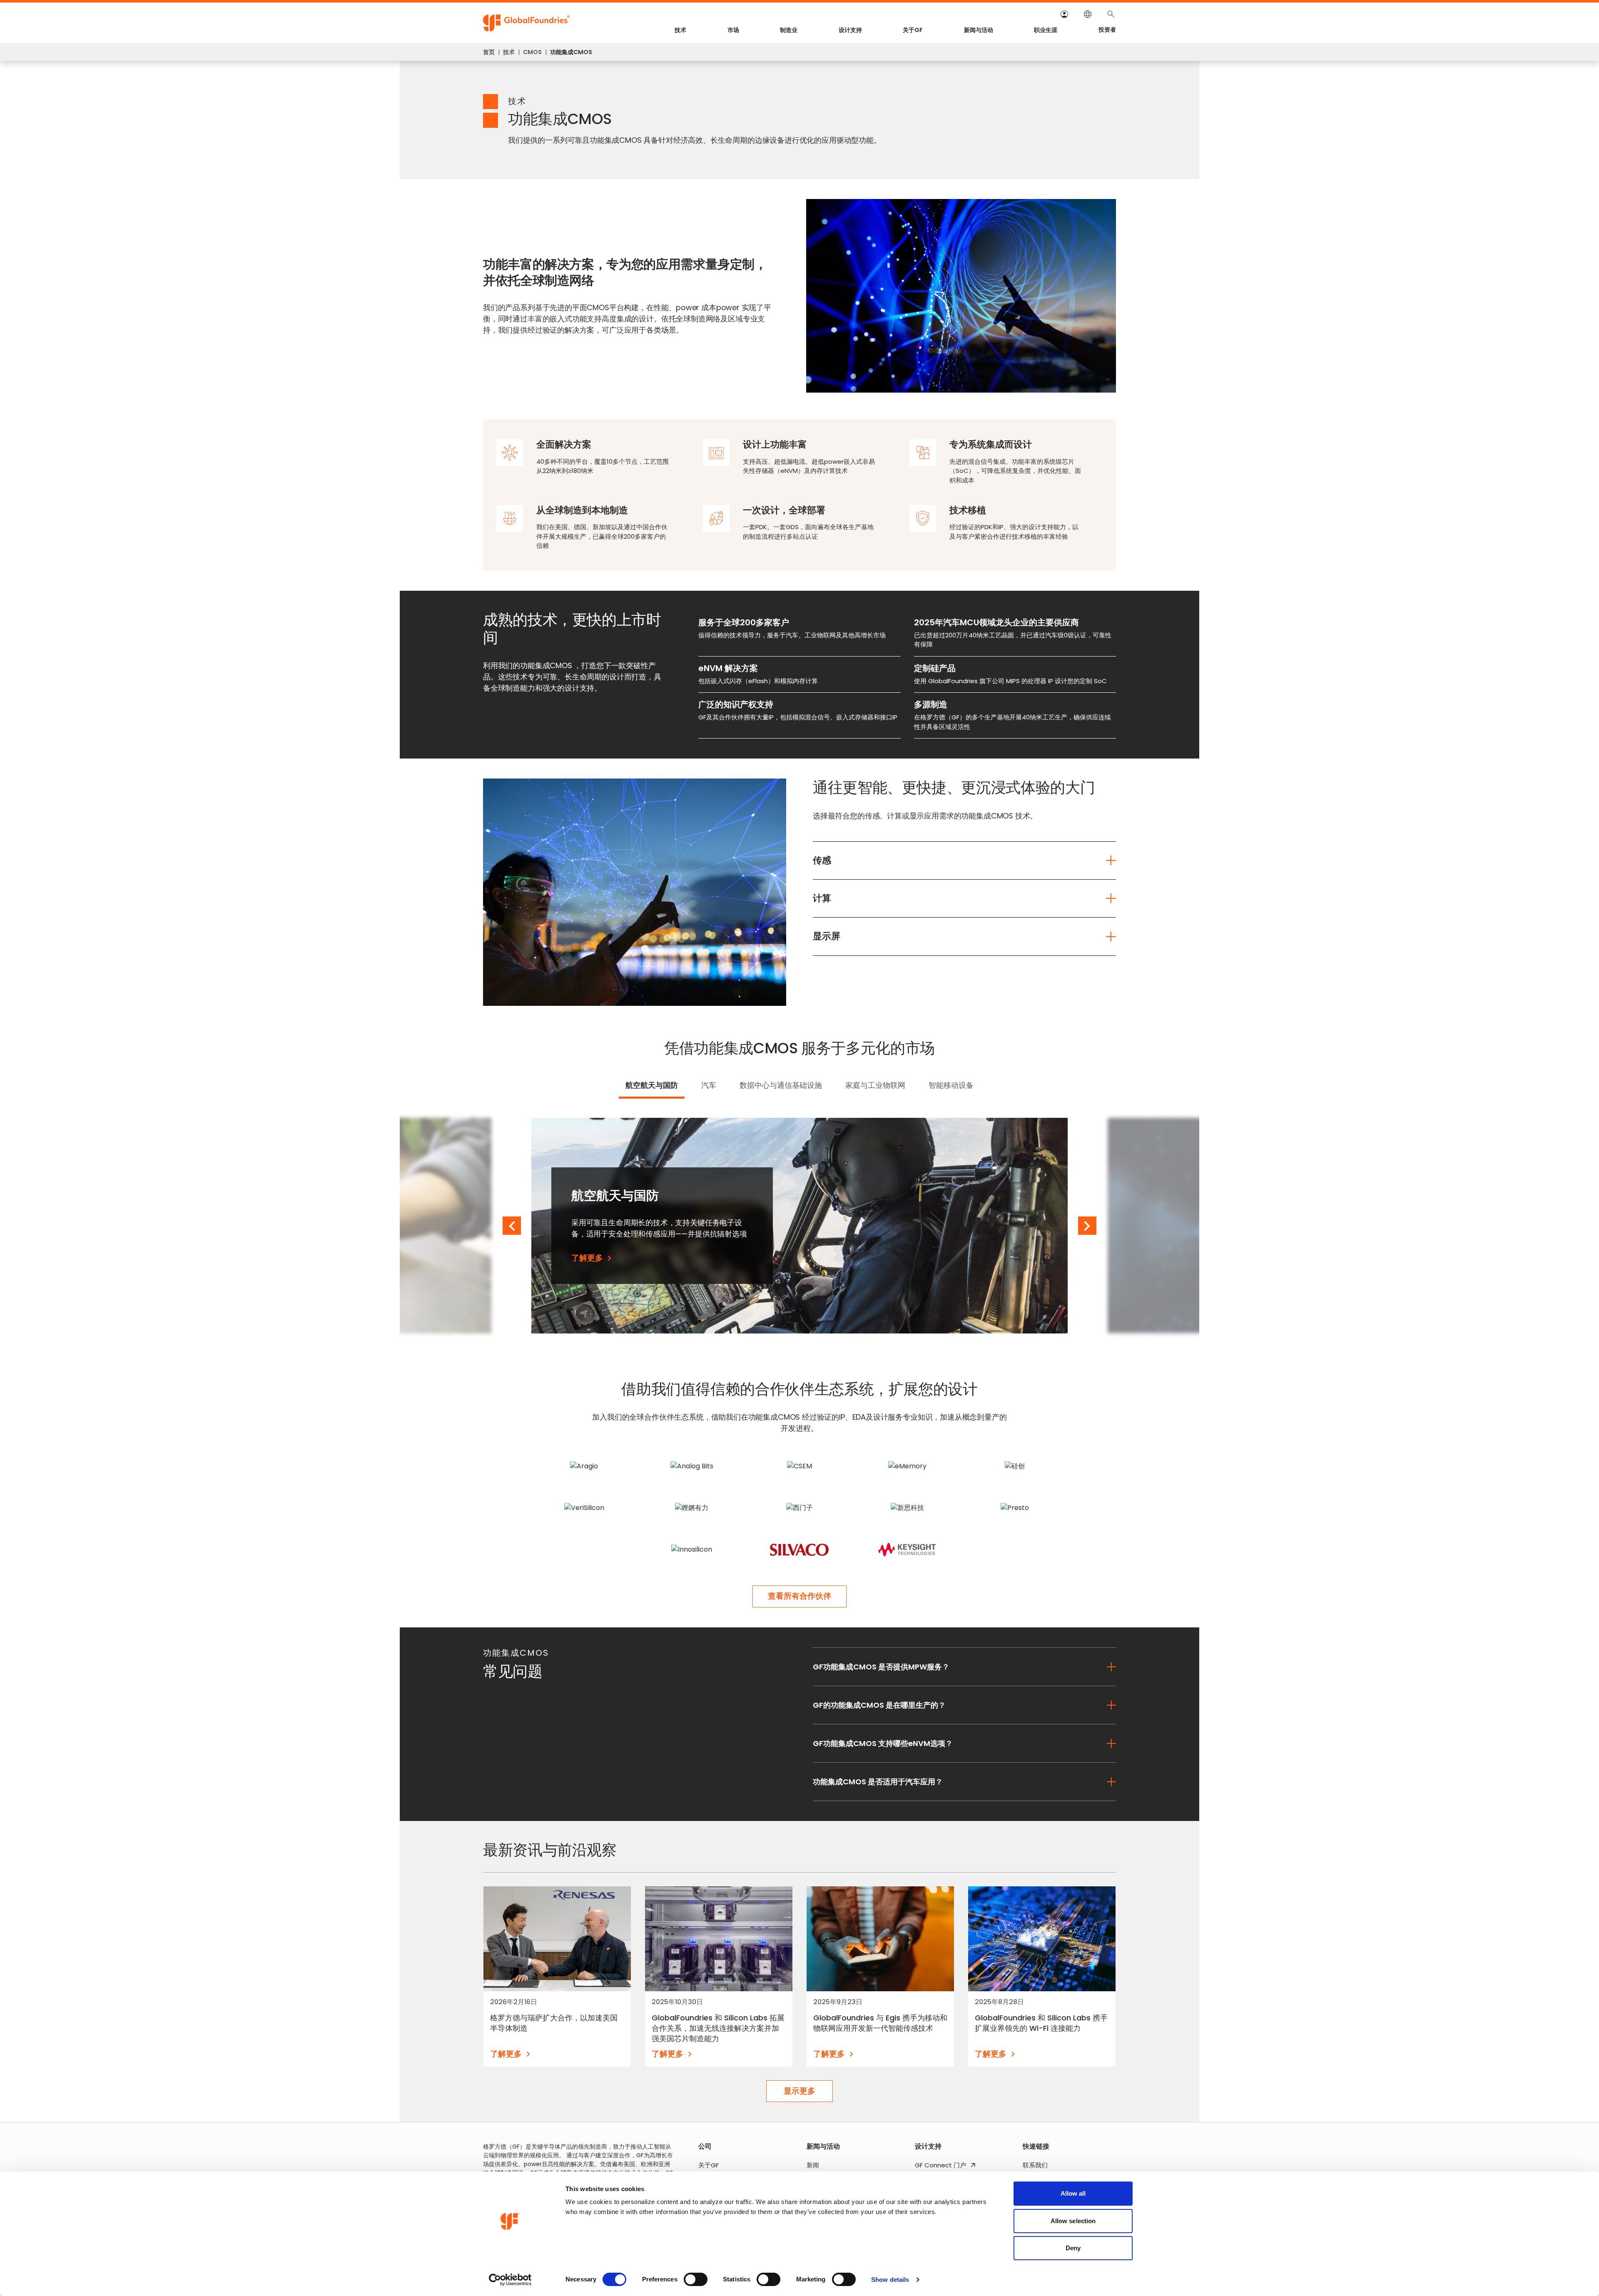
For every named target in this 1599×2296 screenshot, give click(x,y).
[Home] (527, 23)
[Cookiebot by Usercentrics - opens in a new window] (510, 2280)
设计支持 (850, 30)
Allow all (1073, 2193)
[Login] (1064, 14)
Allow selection (1073, 2221)
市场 (733, 30)
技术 (680, 30)
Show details (890, 2280)
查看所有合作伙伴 (799, 1596)
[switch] (696, 2279)
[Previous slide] (512, 1226)
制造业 (789, 30)
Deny (1073, 2248)
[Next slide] (1087, 1226)
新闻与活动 (979, 30)
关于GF (913, 30)
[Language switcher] (1088, 14)
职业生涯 (1046, 30)
